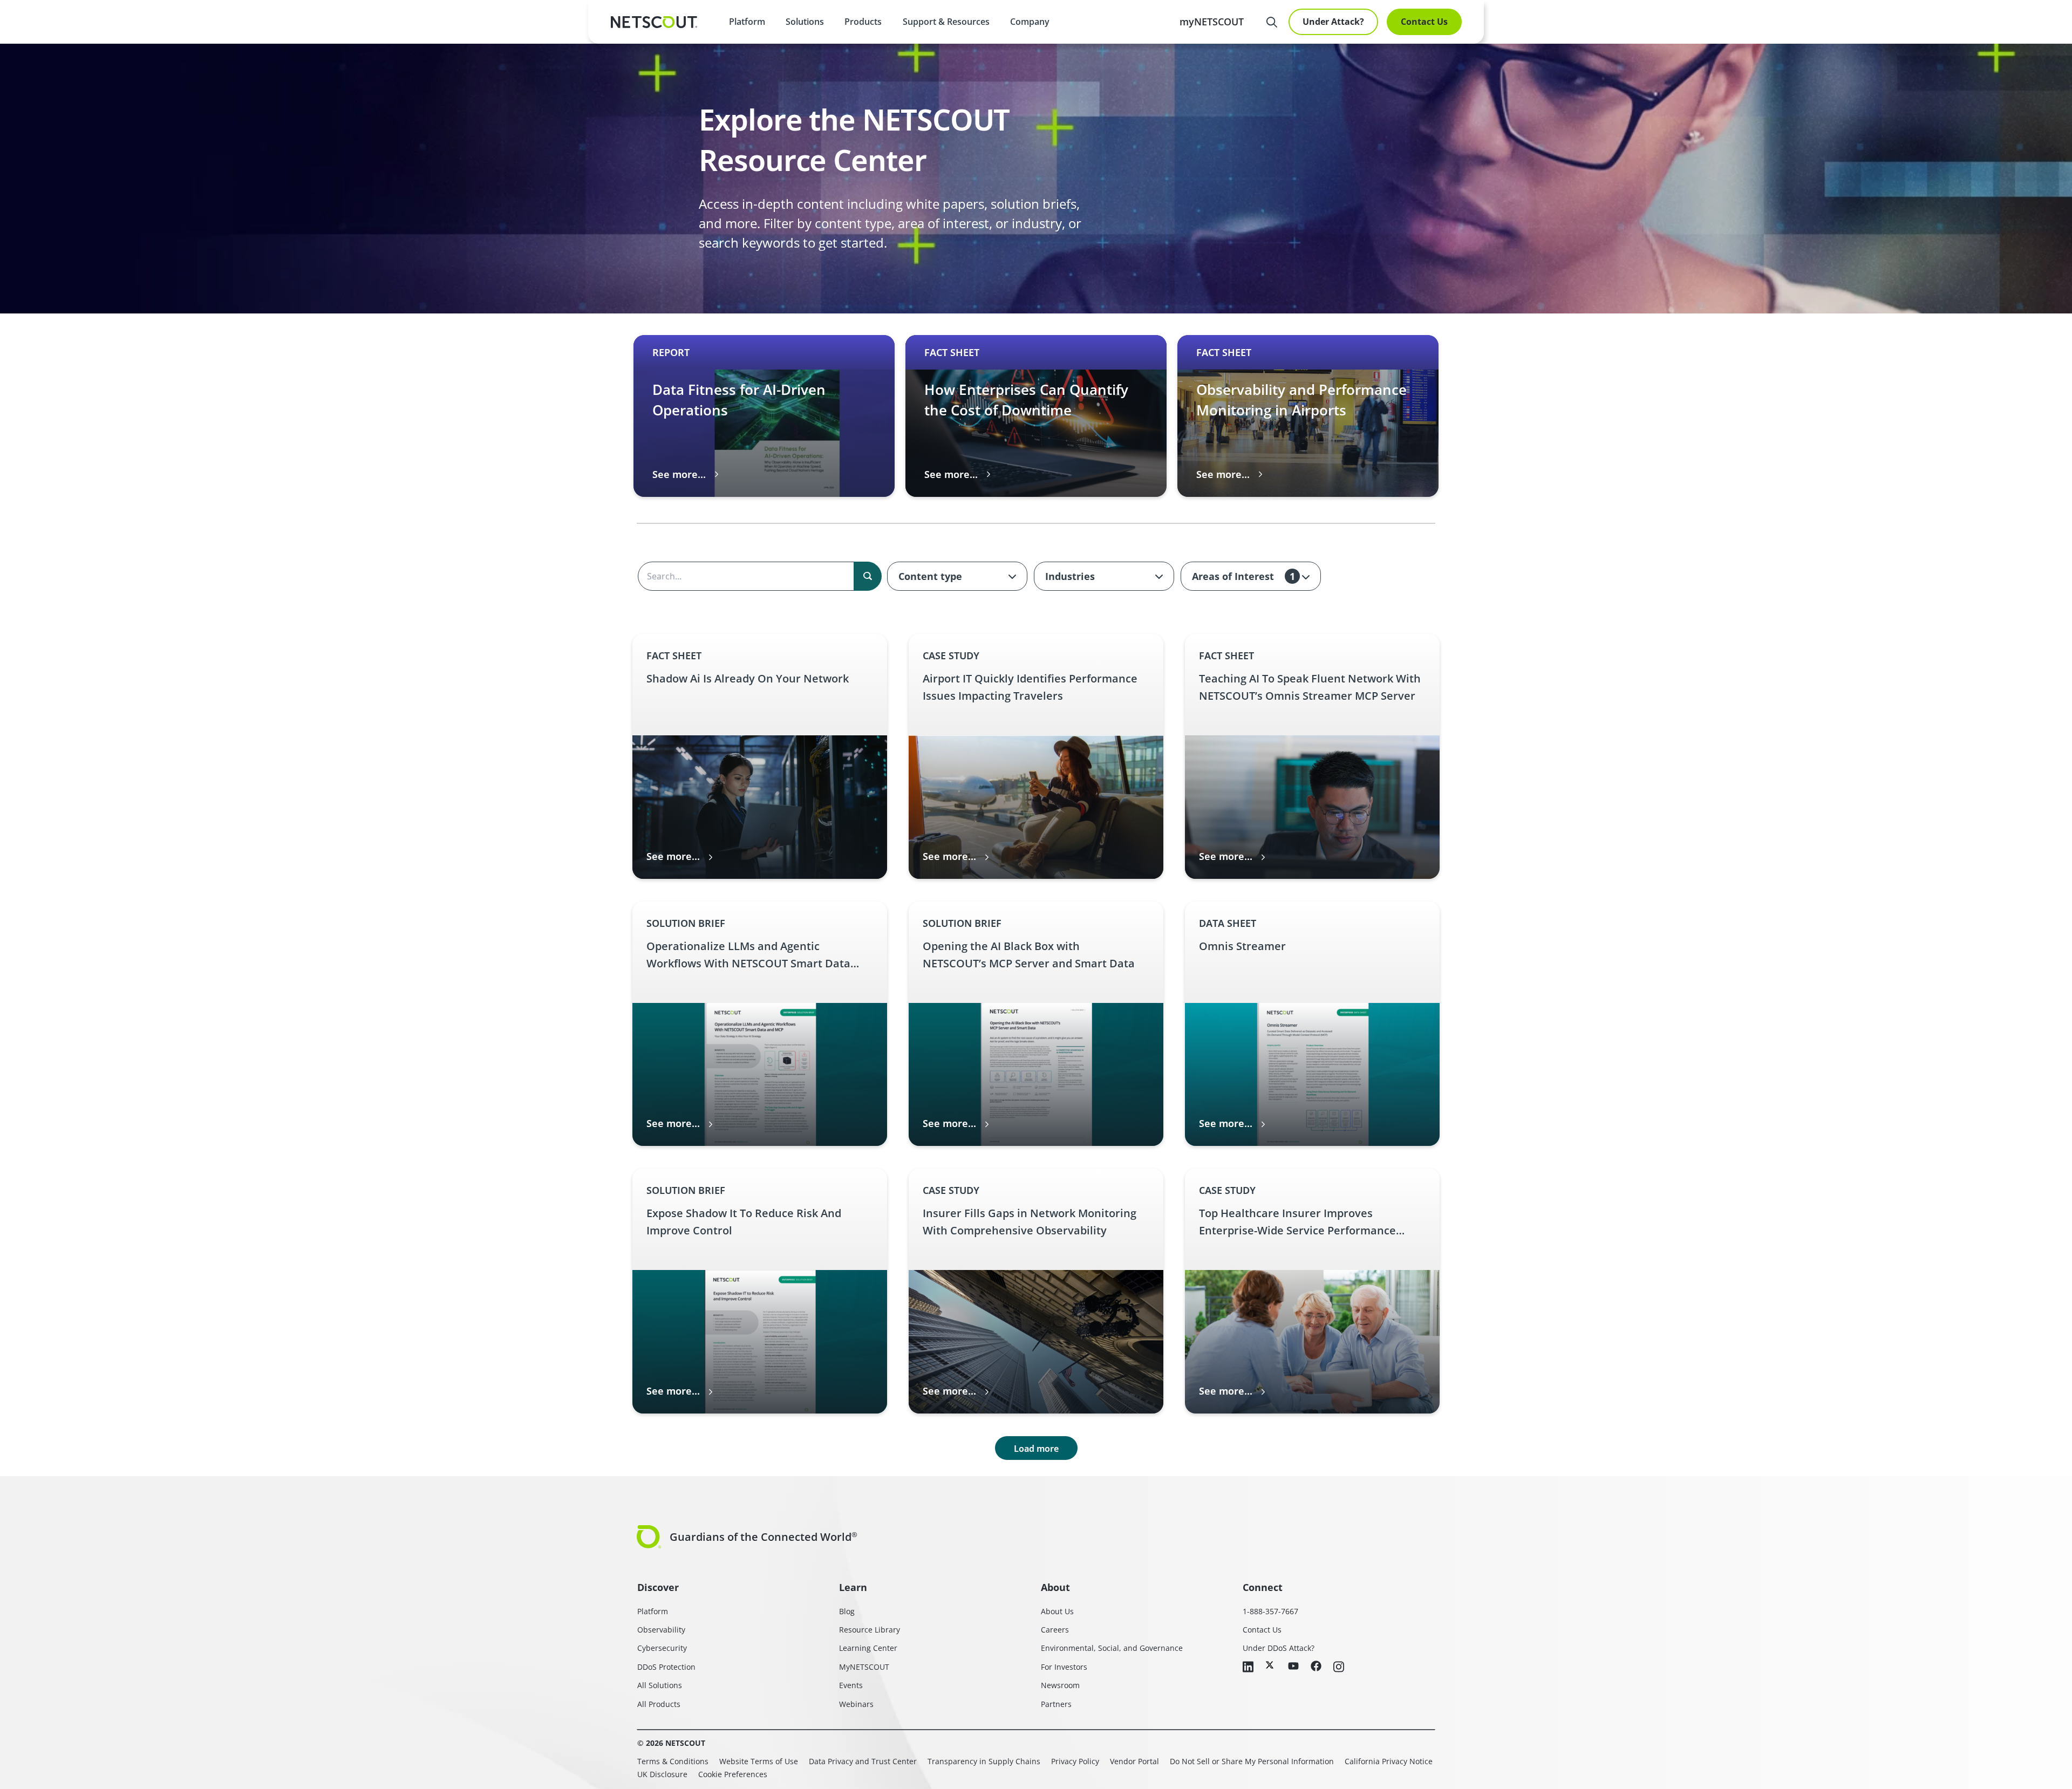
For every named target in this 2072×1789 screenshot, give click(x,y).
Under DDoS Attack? (1279, 1648)
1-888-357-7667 (1270, 1611)
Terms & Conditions (673, 1761)
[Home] (654, 22)
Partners (1056, 1704)
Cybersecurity (662, 1648)
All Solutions (660, 1685)
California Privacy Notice (1389, 1761)
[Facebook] (1316, 1667)
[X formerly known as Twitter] (1271, 1665)
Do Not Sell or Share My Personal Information (1252, 1761)
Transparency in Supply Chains (984, 1761)
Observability (661, 1630)
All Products (659, 1704)
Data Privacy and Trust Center (863, 1761)
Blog (847, 1611)
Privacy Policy (1075, 1761)
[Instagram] (1339, 1668)
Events (851, 1685)
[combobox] (957, 576)
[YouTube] (1293, 1667)
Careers (1055, 1630)
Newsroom (1060, 1685)
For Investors (1064, 1667)
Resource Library (870, 1630)
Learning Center (868, 1648)
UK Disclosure (662, 1774)
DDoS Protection (666, 1667)
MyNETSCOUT (864, 1667)
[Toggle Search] (1272, 22)
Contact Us (1424, 22)
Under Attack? (1333, 22)
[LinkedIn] (1248, 1668)
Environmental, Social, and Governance (1112, 1648)
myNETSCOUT (1212, 22)
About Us (1057, 1611)
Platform (747, 22)
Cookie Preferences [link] (733, 1774)
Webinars (856, 1704)
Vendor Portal (1134, 1761)
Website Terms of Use (759, 1761)
